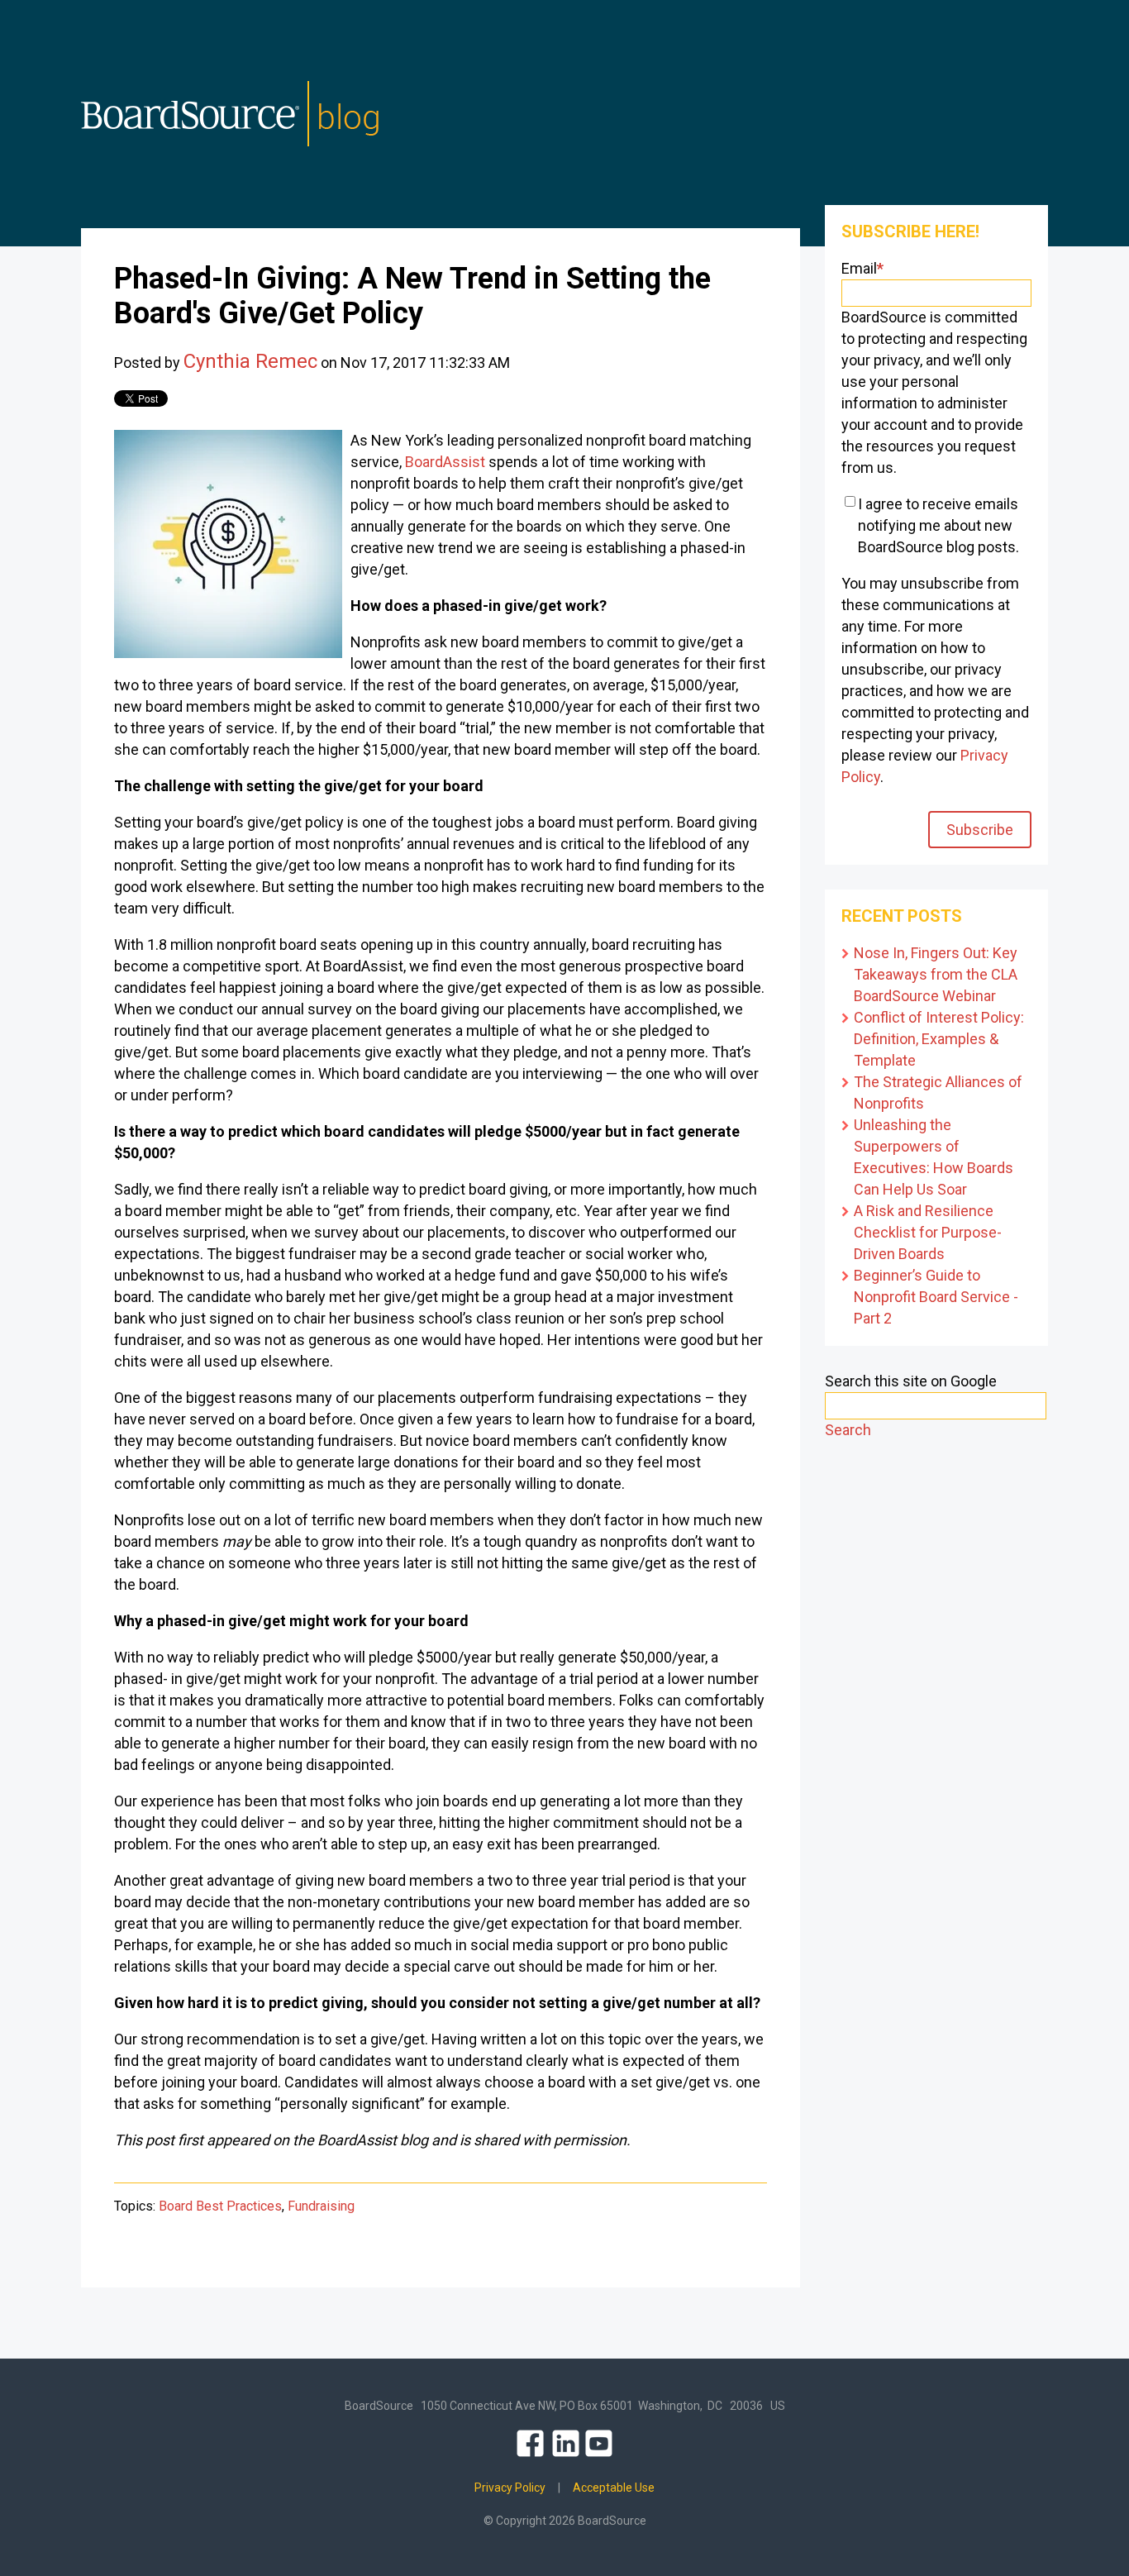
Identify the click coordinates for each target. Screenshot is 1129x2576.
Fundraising (321, 2206)
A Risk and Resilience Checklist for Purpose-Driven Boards (928, 1232)
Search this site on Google (911, 1381)
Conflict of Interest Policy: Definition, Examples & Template (939, 1039)
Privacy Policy (510, 2488)
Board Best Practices (220, 2206)
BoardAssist (445, 462)
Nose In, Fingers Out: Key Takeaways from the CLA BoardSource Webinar (936, 974)
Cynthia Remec (250, 361)
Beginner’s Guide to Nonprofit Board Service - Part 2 (936, 1297)
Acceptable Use (614, 2488)
